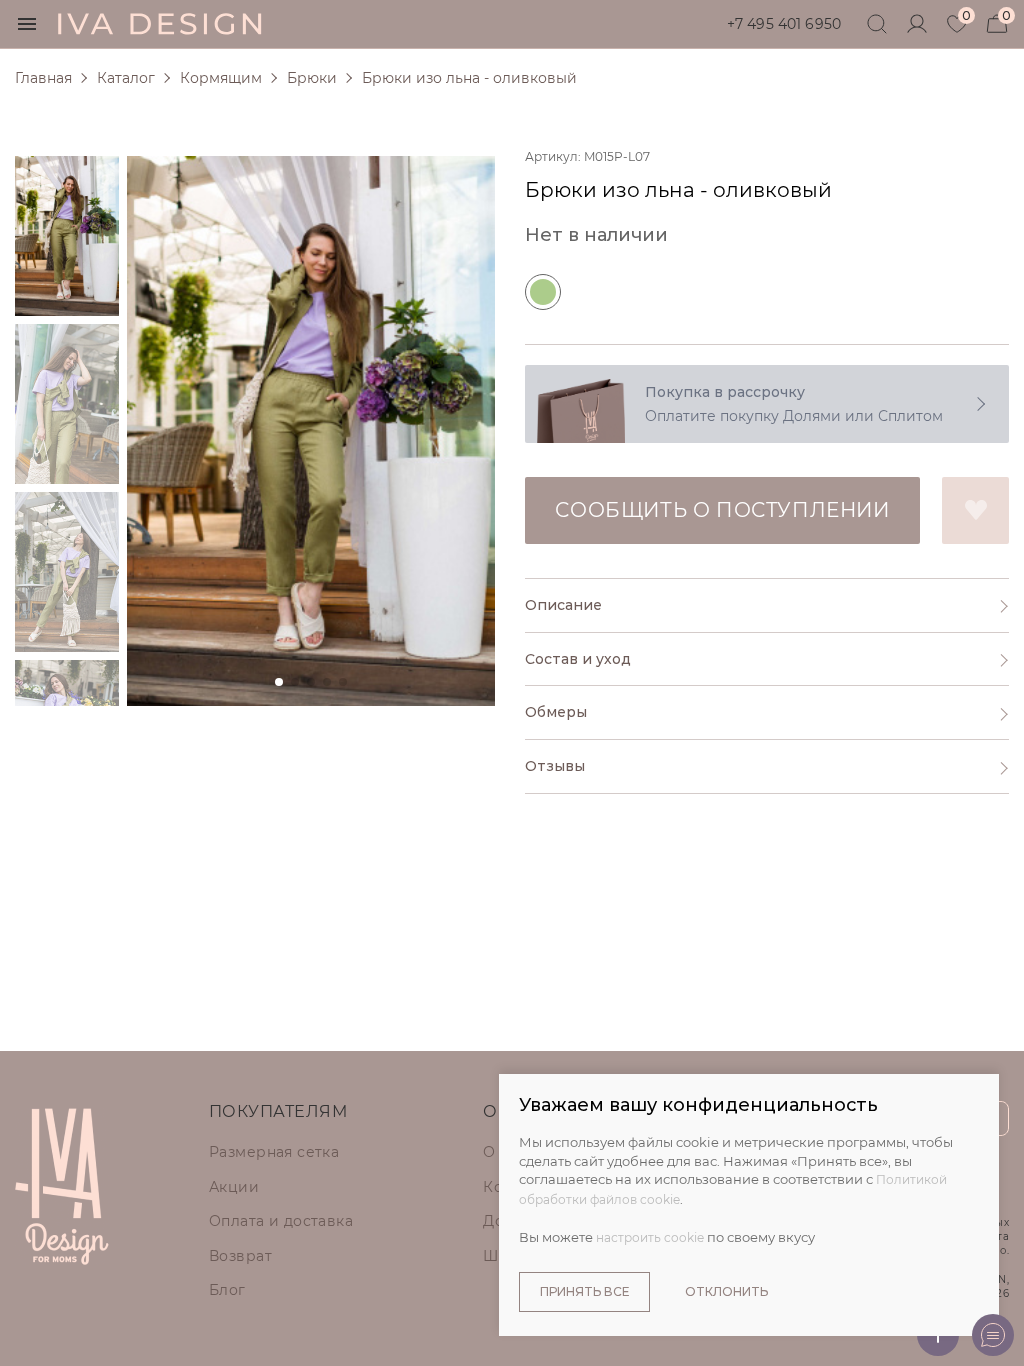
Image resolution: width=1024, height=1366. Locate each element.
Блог (227, 1290)
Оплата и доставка (281, 1221)
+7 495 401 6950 (784, 24)
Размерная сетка (274, 1152)
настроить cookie (650, 1237)
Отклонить (726, 1291)
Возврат (240, 1256)
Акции (234, 1187)
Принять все (584, 1291)
